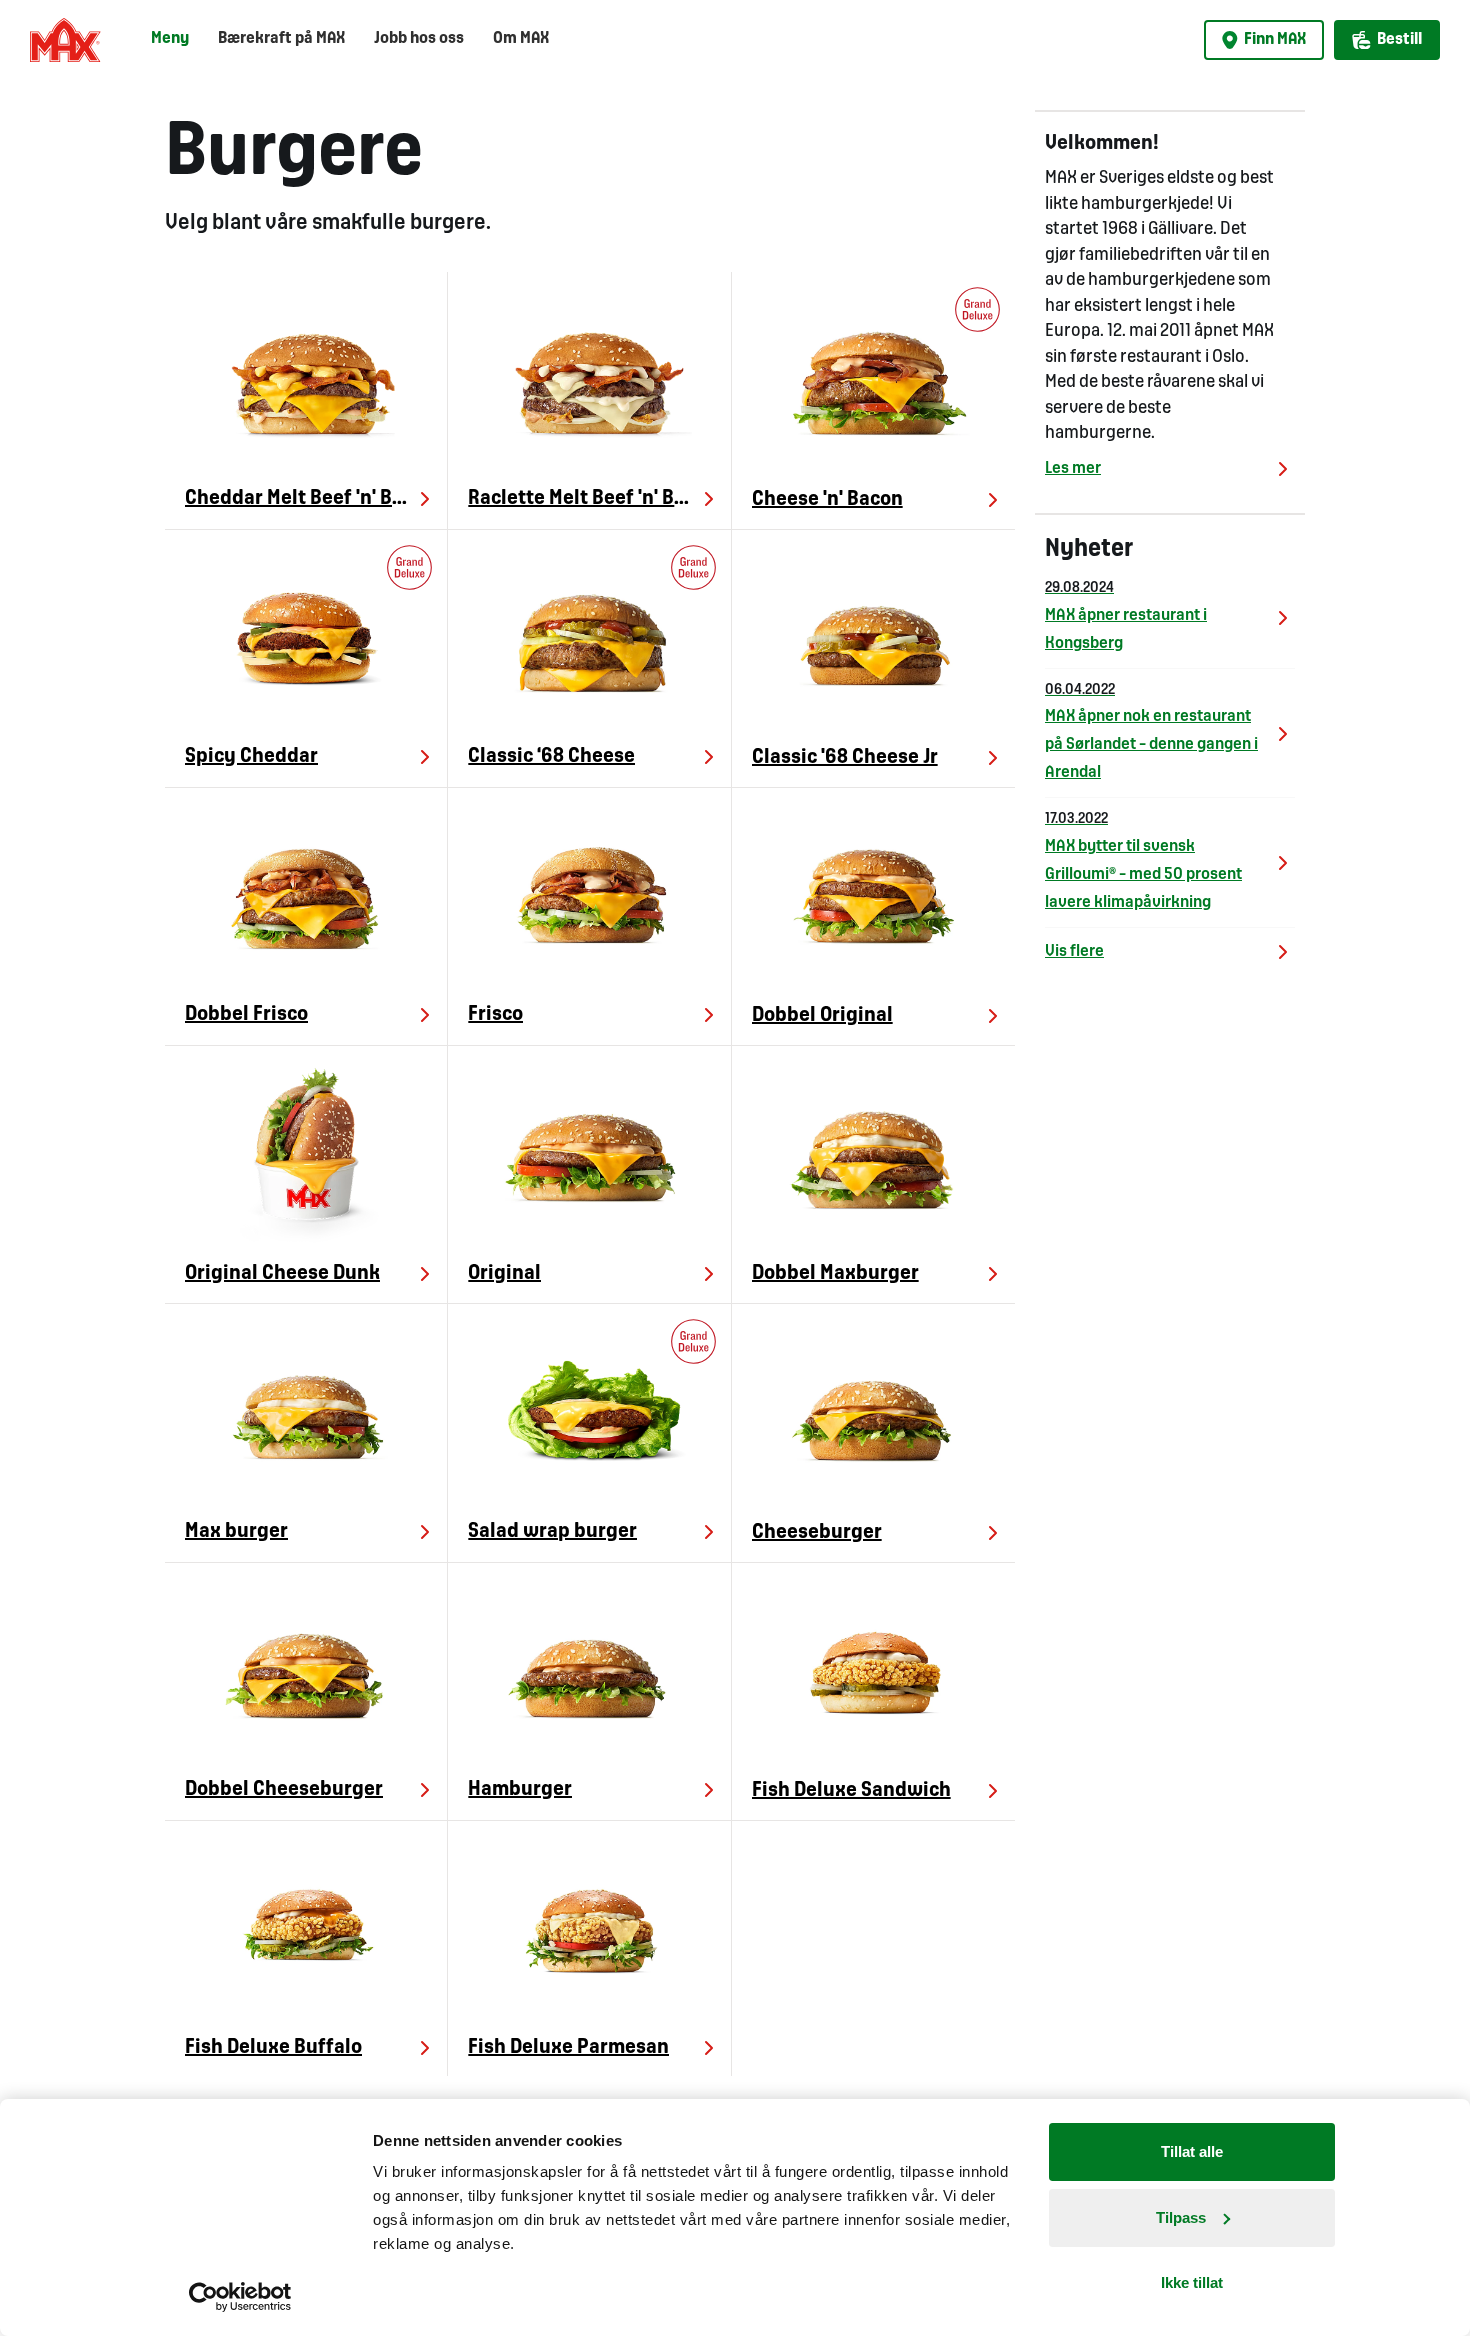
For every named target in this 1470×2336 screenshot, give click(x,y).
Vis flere (1074, 951)
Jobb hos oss (419, 38)
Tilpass (1181, 2217)
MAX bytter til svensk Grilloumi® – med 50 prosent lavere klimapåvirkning (1143, 861)
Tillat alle (1192, 2151)
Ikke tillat (1192, 2282)
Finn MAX (1275, 39)
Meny (170, 38)
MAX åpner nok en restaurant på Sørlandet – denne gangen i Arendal (1151, 732)
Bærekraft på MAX (281, 38)
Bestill (1399, 39)
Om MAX (521, 38)
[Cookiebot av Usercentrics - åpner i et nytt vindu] (240, 2297)
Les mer (1073, 468)
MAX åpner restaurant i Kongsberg (1126, 616)
